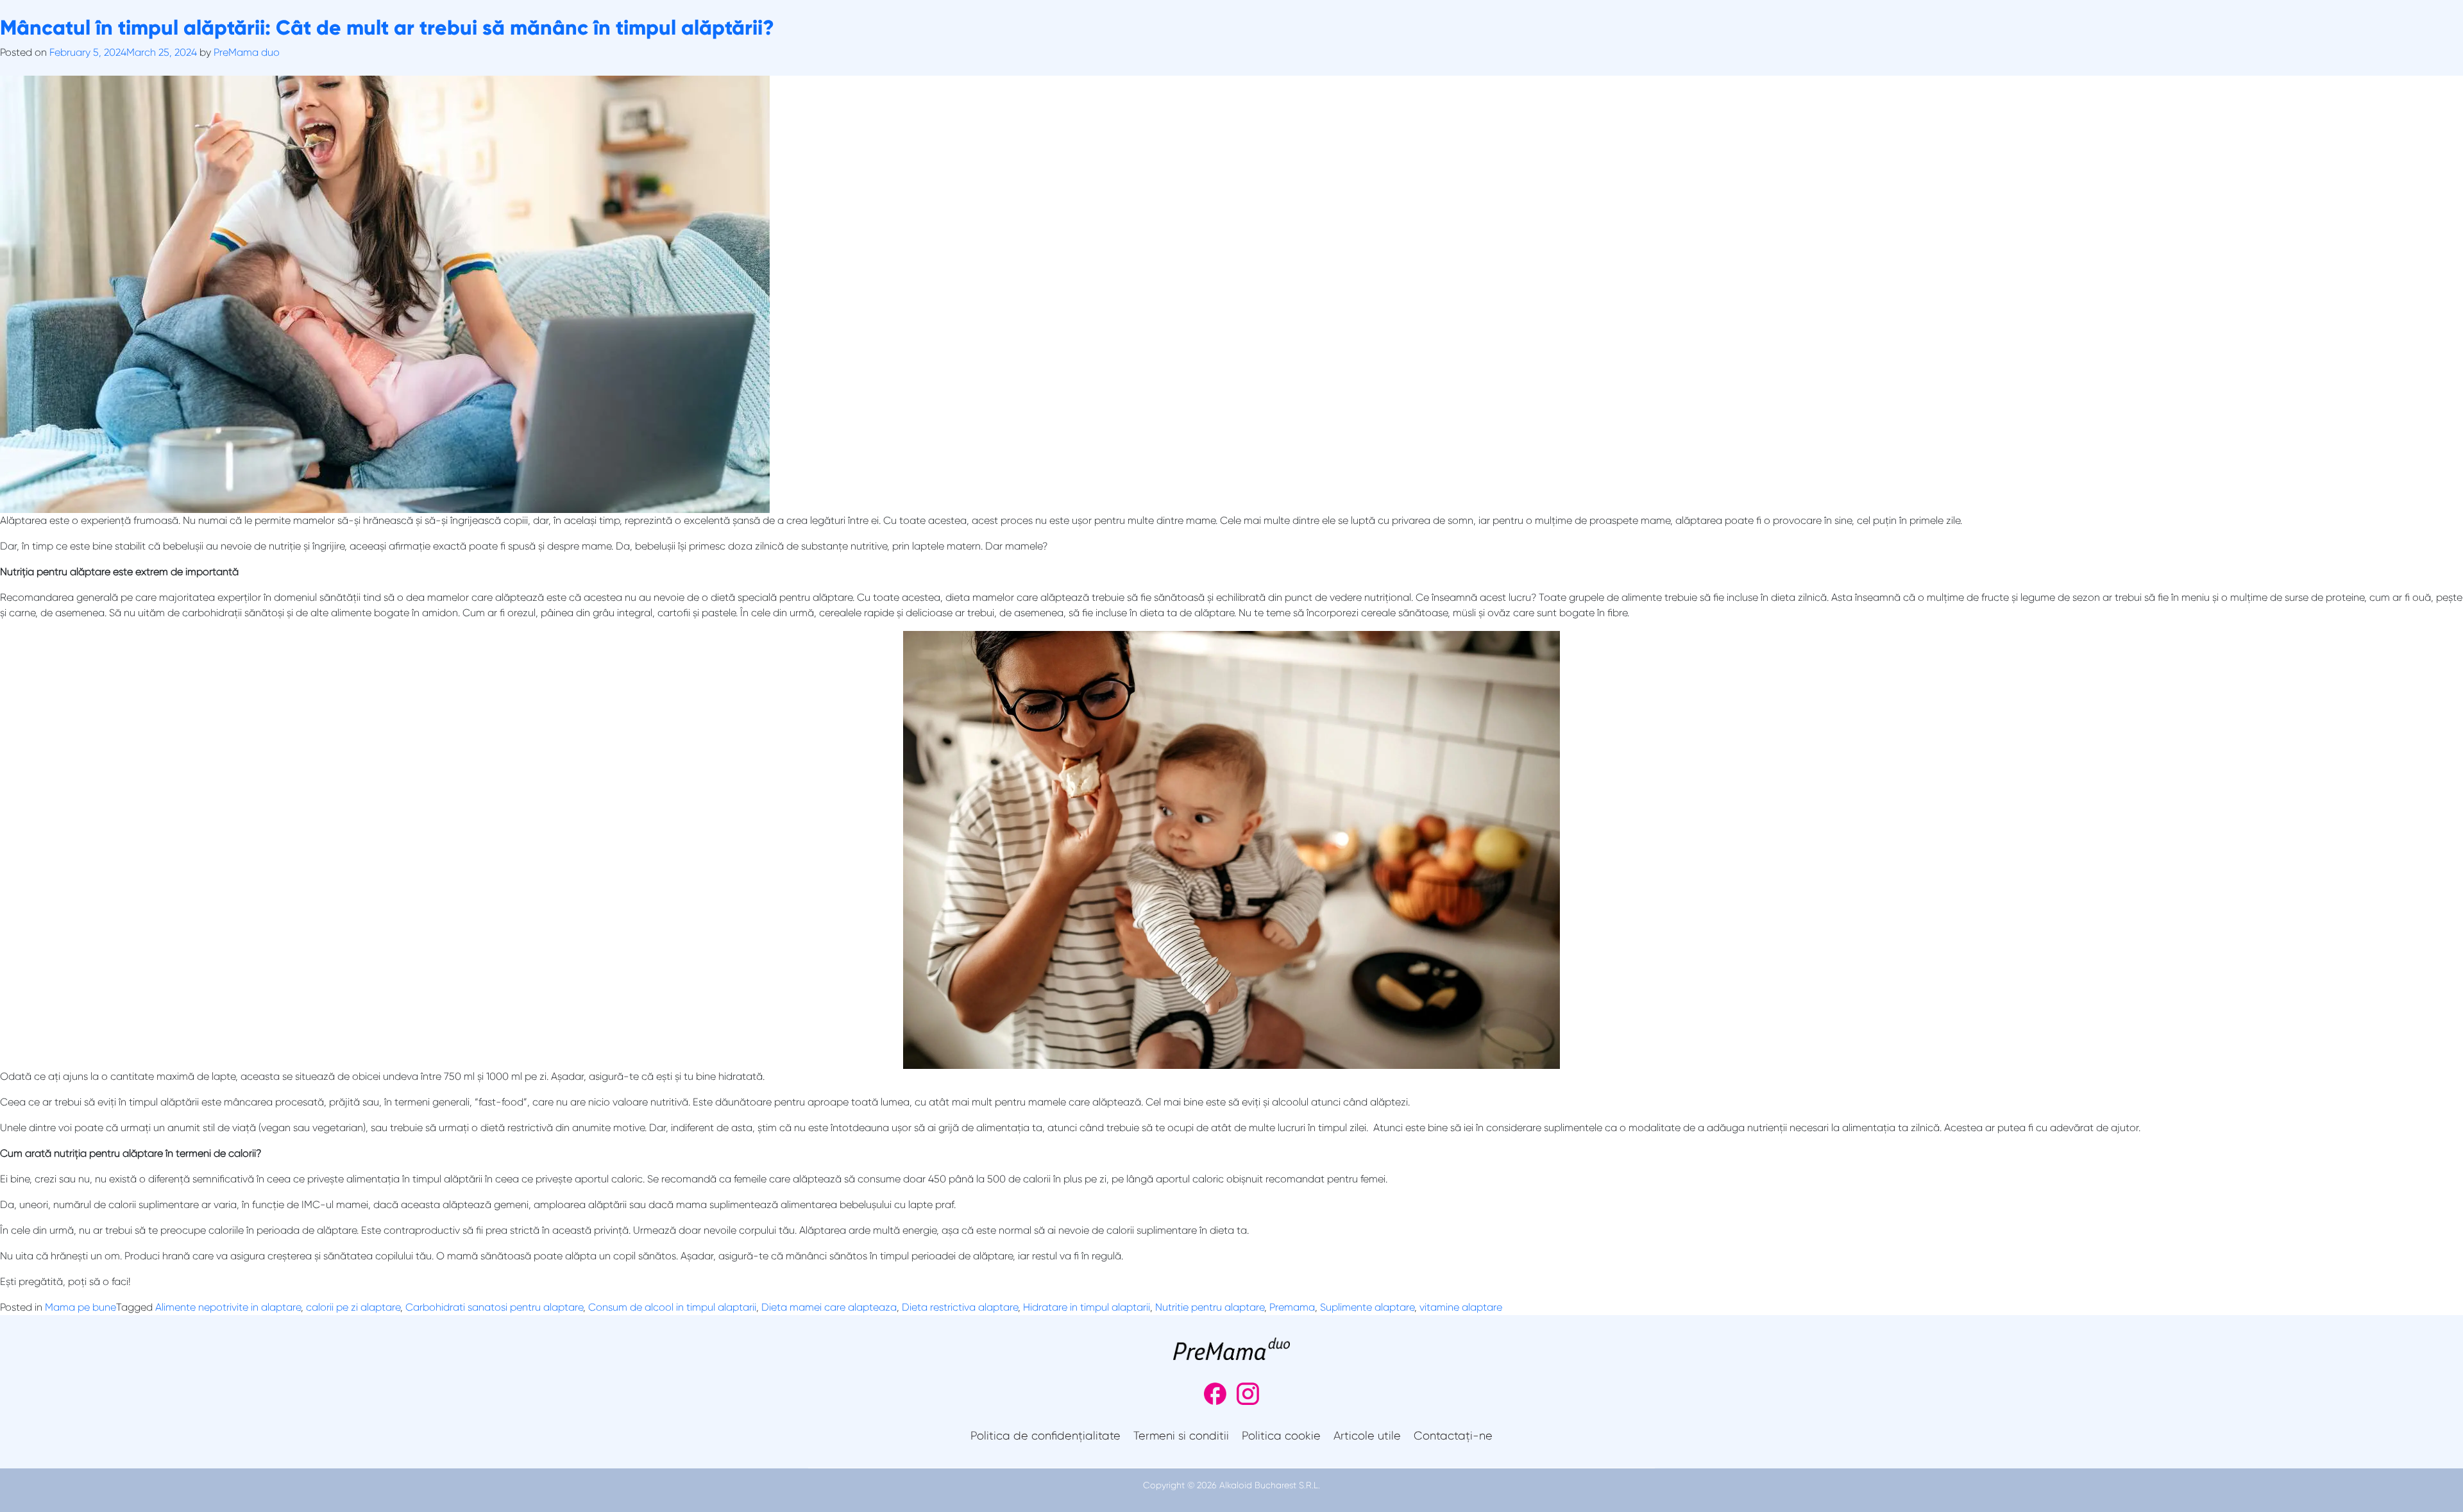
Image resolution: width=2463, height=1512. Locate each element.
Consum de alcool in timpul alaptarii (672, 1307)
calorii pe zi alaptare (353, 1307)
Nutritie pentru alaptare (1210, 1307)
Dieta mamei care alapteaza (829, 1307)
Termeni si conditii (1181, 1436)
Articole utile (1367, 1436)
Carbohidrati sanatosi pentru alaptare (494, 1307)
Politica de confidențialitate (1045, 1436)
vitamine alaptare (1461, 1307)
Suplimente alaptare (1367, 1307)
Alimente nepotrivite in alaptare (228, 1307)
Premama (1292, 1307)
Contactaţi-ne (1453, 1436)
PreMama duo (247, 52)
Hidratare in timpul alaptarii (1087, 1307)
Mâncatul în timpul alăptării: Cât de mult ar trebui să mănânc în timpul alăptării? (387, 28)
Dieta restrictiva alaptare (960, 1307)
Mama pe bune (80, 1307)
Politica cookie (1281, 1436)
